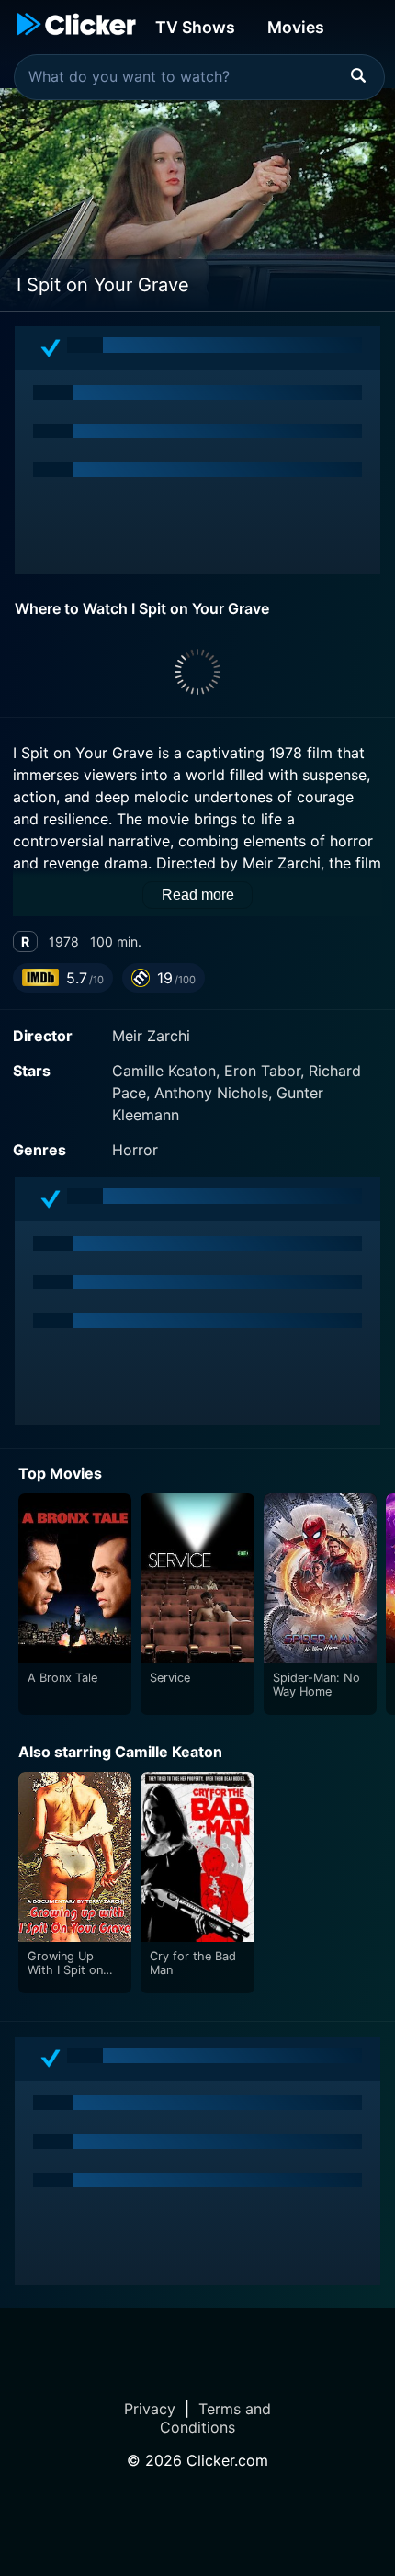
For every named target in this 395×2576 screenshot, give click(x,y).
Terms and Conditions (215, 2418)
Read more (198, 895)
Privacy (150, 2409)
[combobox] (199, 77)
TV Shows (195, 27)
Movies (296, 27)
